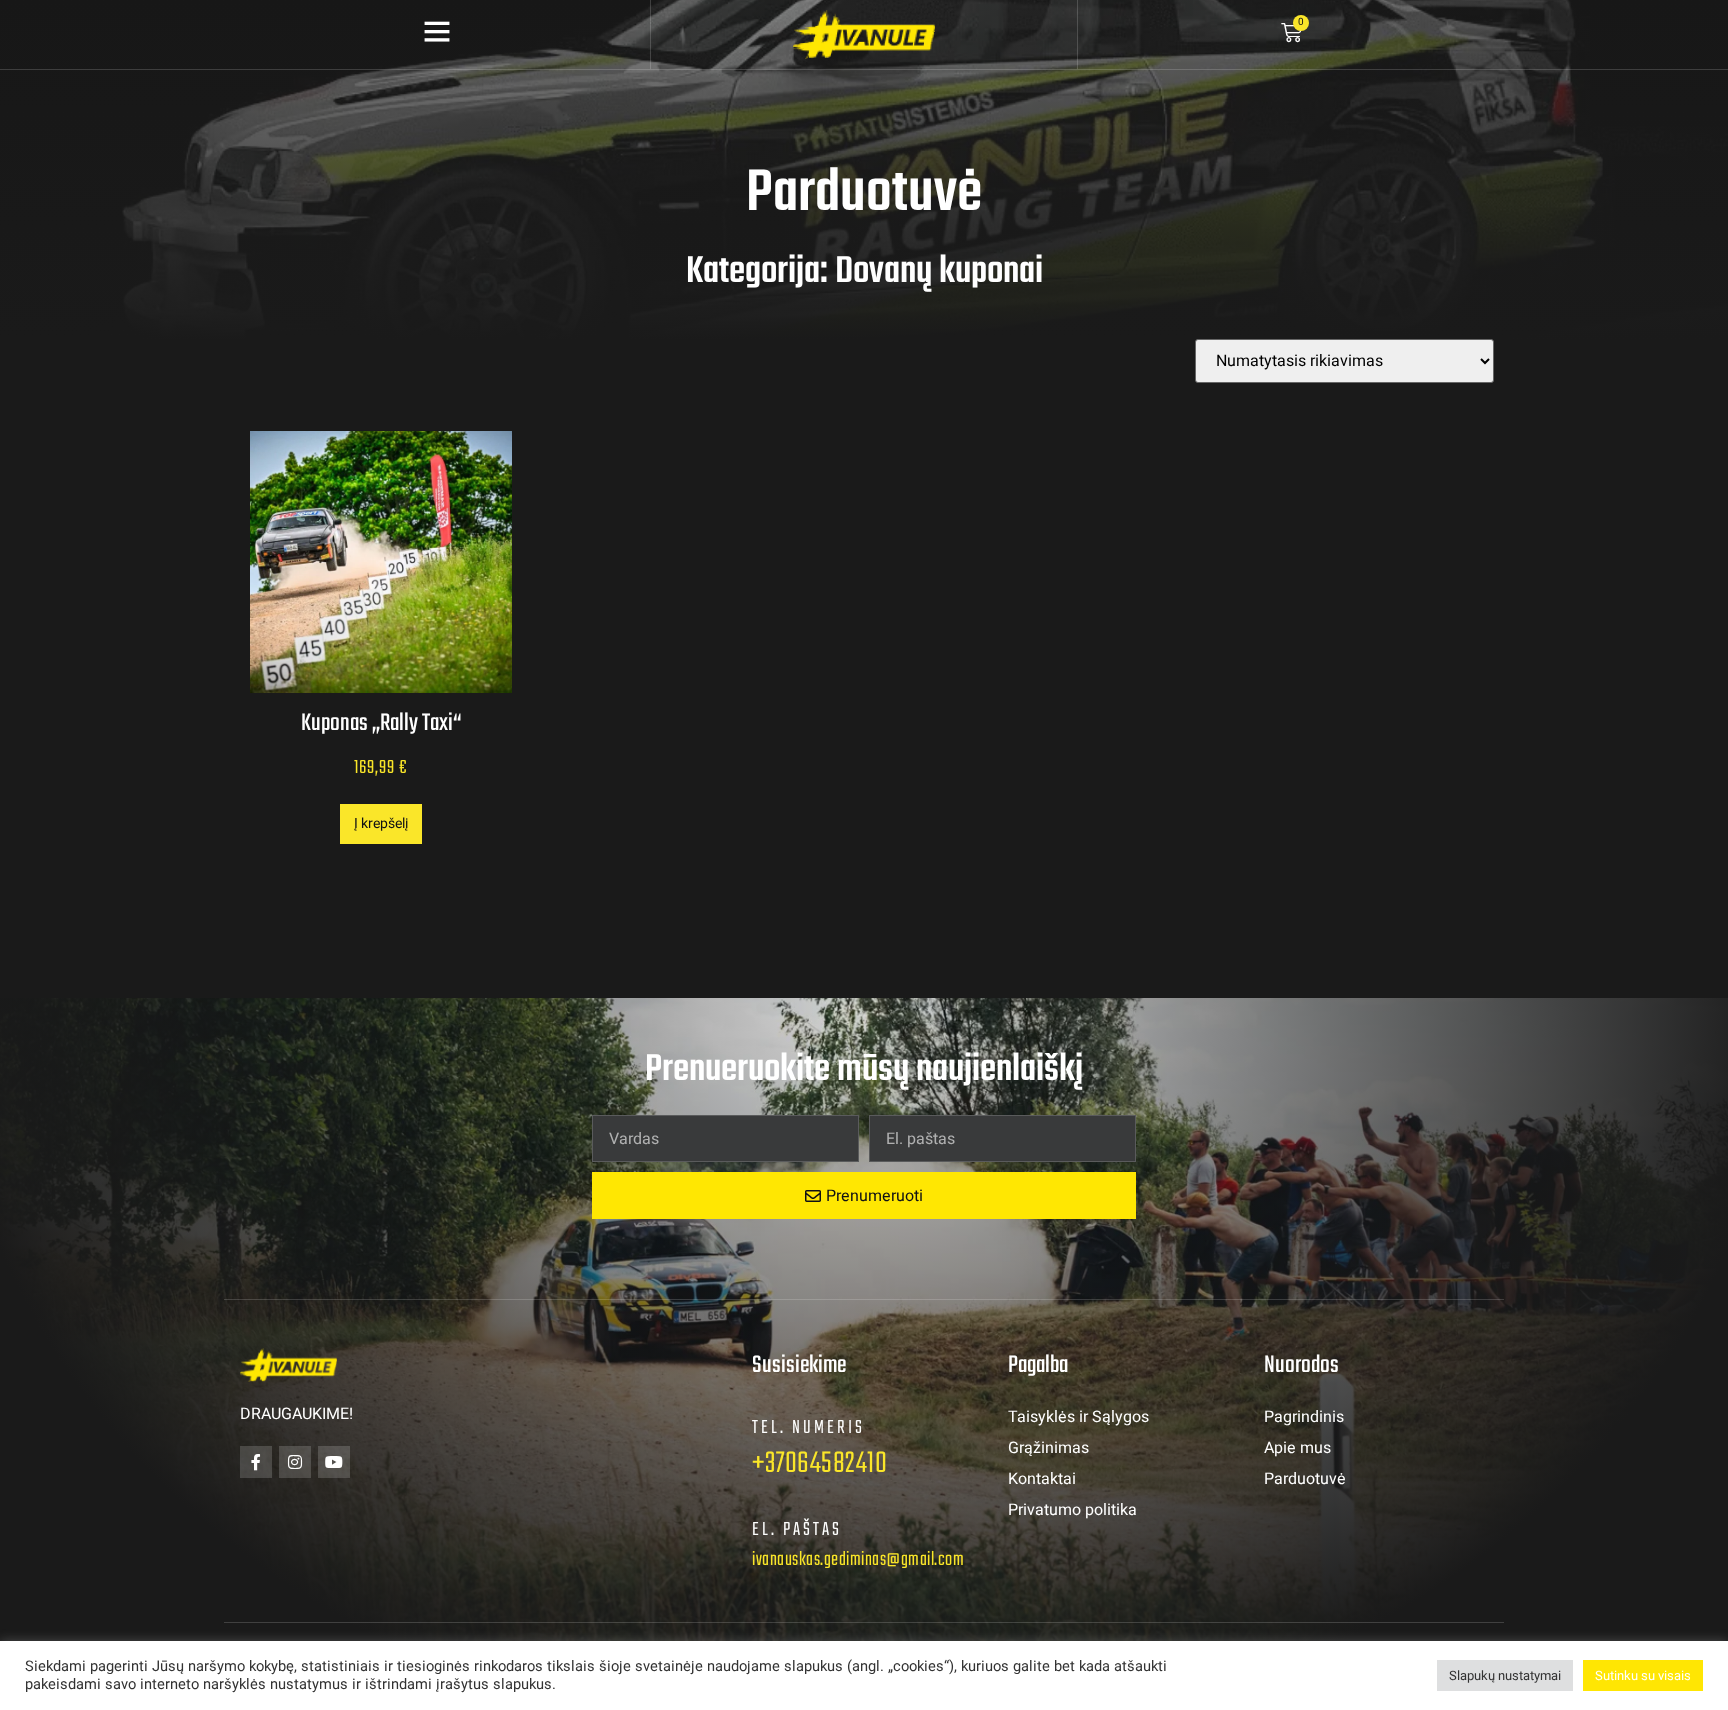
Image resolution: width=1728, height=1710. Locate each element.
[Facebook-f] (256, 1462)
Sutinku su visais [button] (1643, 1675)
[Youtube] (334, 1462)
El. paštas (797, 1530)
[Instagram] (295, 1462)
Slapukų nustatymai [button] (1505, 1675)
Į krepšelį (381, 823)
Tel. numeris (808, 1428)
